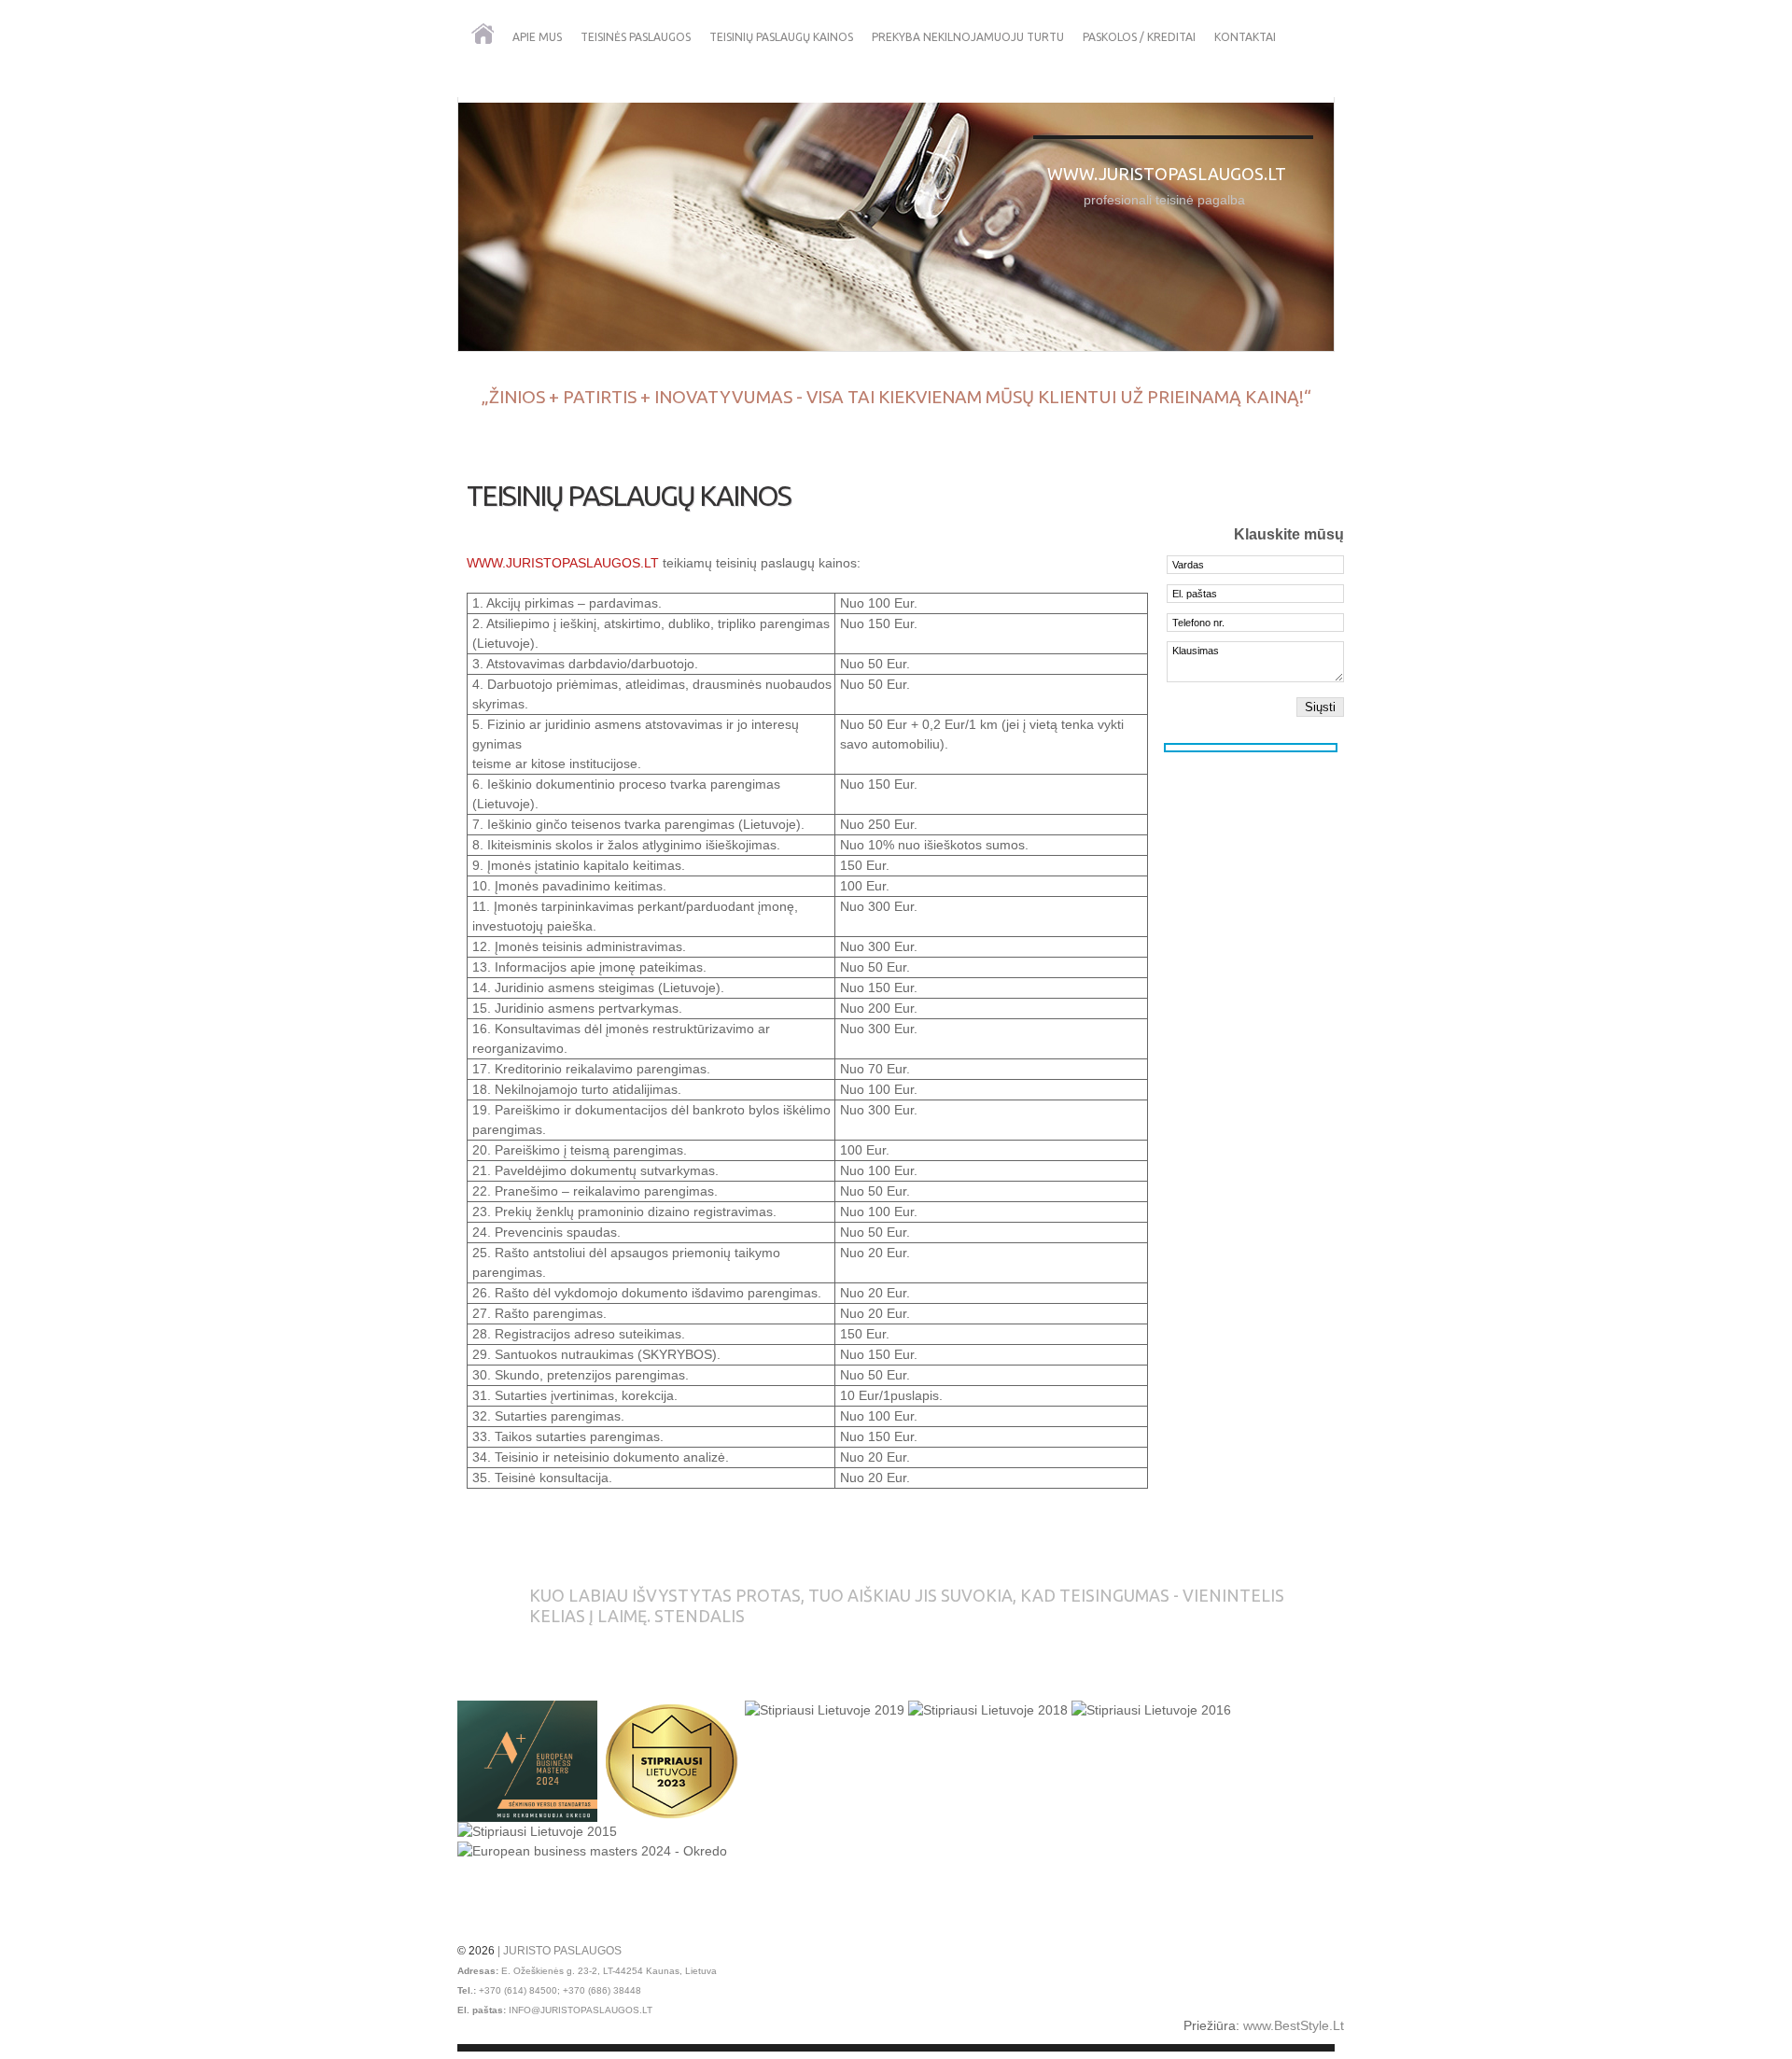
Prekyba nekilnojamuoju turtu (968, 37)
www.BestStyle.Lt (1294, 2025)
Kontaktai (1245, 37)
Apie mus (537, 37)
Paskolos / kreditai (1139, 37)
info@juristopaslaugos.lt (581, 2010)
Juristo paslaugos (562, 1951)
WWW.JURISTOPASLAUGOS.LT (563, 563)
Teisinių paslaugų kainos (781, 37)
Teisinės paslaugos (636, 37)
